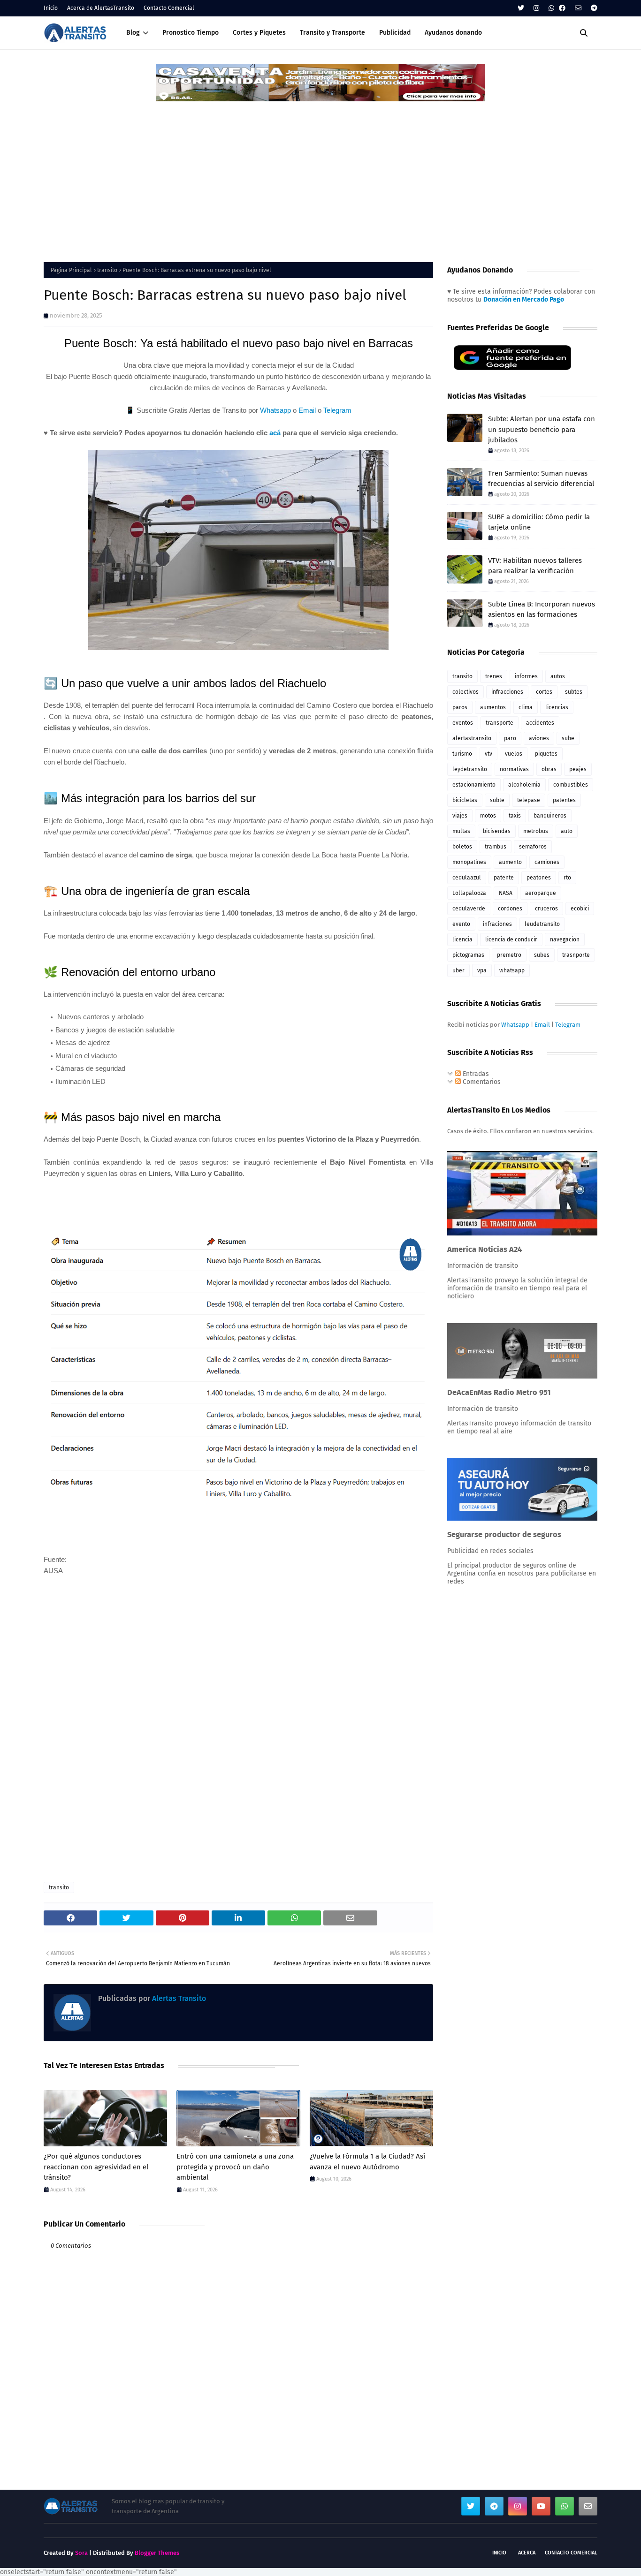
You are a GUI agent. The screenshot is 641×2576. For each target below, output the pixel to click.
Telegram (337, 410)
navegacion (565, 939)
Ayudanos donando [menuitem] (453, 33)
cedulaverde (469, 909)
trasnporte (576, 955)
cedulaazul (467, 878)
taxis (515, 816)
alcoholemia (524, 785)
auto (567, 831)
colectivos (465, 692)
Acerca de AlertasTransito (101, 8)
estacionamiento (474, 785)
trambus (496, 847)
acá (275, 433)
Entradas (475, 1074)
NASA (506, 893)
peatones (539, 878)
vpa (482, 970)
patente (504, 878)
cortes (544, 692)
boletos (462, 847)
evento (461, 924)
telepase (529, 800)
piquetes (546, 754)
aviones (539, 738)
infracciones (507, 692)
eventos (463, 723)
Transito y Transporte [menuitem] (332, 33)
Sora (81, 2553)
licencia (462, 939)
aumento (510, 862)
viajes (460, 816)
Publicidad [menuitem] (395, 33)
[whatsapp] (551, 8)
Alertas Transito (178, 1998)
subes (542, 955)
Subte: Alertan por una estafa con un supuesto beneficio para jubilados (542, 429)
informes (526, 676)
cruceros (546, 909)
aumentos (493, 707)
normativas (514, 769)
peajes (578, 769)
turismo (462, 754)
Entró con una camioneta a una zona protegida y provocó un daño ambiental (235, 2167)
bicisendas (497, 831)
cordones (510, 909)
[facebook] (562, 8)
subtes (574, 692)
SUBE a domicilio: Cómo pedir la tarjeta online (539, 522)
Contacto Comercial (169, 8)
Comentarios (481, 1082)
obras (549, 769)
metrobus (536, 831)
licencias (557, 707)
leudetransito (542, 924)
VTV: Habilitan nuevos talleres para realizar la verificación (535, 566)
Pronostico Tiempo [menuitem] (191, 33)
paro (510, 738)
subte (497, 800)
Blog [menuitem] (133, 33)
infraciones (497, 924)
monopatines (469, 862)
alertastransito (472, 738)
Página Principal (71, 270)
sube (568, 738)
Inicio (51, 8)
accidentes (540, 723)
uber (458, 970)
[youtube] (541, 2506)
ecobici (580, 909)
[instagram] (536, 8)
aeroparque (541, 893)
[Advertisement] (320, 173)
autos (558, 676)
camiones (547, 862)
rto (567, 878)
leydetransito (470, 769)
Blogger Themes (157, 2553)
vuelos (514, 754)
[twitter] (521, 8)
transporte (500, 723)
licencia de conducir (511, 939)
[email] (578, 8)
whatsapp (512, 970)
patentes (564, 800)
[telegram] (593, 8)
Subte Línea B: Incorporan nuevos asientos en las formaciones (542, 610)
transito (107, 270)
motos (488, 816)
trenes (494, 676)
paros (460, 707)
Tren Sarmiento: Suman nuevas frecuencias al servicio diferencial (541, 479)
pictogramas (468, 955)
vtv (488, 754)
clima (526, 707)
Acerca (527, 2553)
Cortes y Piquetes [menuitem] (259, 33)
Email (307, 410)
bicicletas (465, 800)
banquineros (550, 816)
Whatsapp (275, 410)
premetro (509, 955)
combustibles (571, 785)
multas (461, 831)
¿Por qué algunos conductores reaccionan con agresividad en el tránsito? (96, 2167)
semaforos (533, 847)
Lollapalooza (469, 893)
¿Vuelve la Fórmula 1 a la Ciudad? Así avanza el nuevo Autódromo (367, 2162)
